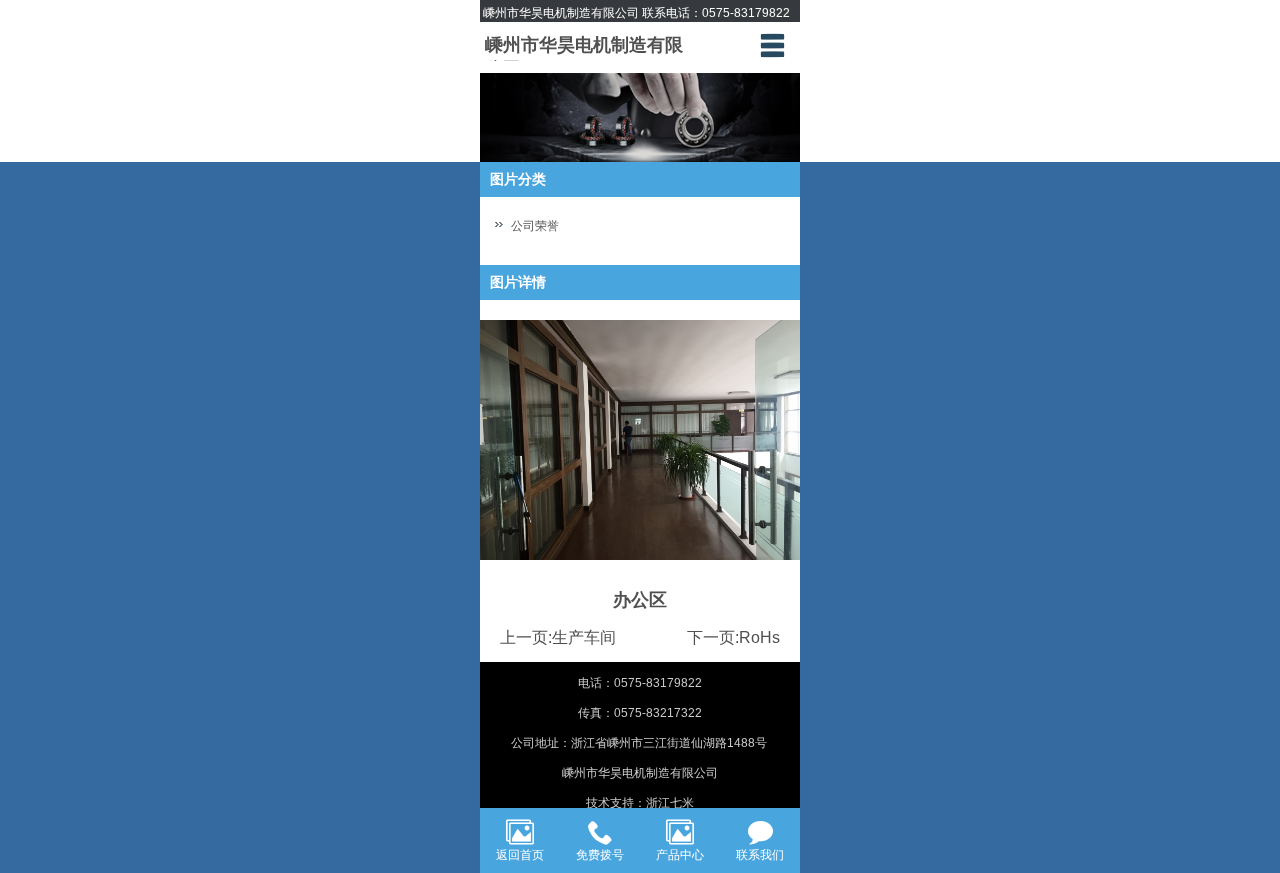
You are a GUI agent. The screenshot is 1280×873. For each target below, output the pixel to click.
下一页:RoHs (733, 637)
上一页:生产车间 (558, 637)
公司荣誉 (535, 226)
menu (772, 45)
